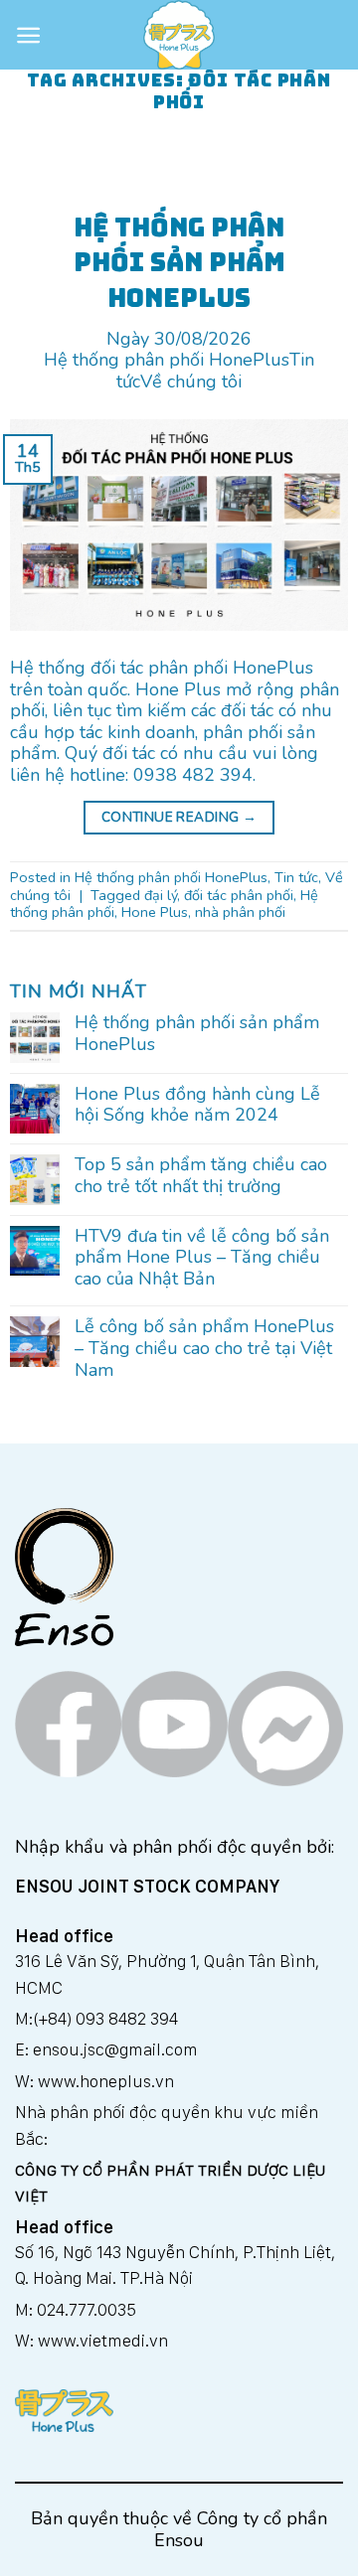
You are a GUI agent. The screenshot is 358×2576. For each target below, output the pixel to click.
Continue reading (179, 817)
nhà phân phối (240, 912)
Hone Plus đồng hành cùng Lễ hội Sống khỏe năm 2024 (197, 1105)
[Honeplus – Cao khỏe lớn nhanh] (179, 35)
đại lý (161, 895)
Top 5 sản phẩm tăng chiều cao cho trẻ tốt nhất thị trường (201, 1176)
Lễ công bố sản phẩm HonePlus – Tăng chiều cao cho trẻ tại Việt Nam (204, 1349)
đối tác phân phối (239, 895)
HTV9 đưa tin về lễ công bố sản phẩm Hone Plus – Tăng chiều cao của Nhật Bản (202, 1258)
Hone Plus (155, 912)
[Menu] (28, 35)
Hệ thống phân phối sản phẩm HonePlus (197, 1034)
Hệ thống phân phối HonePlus (167, 360)
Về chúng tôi (191, 381)
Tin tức (296, 877)
